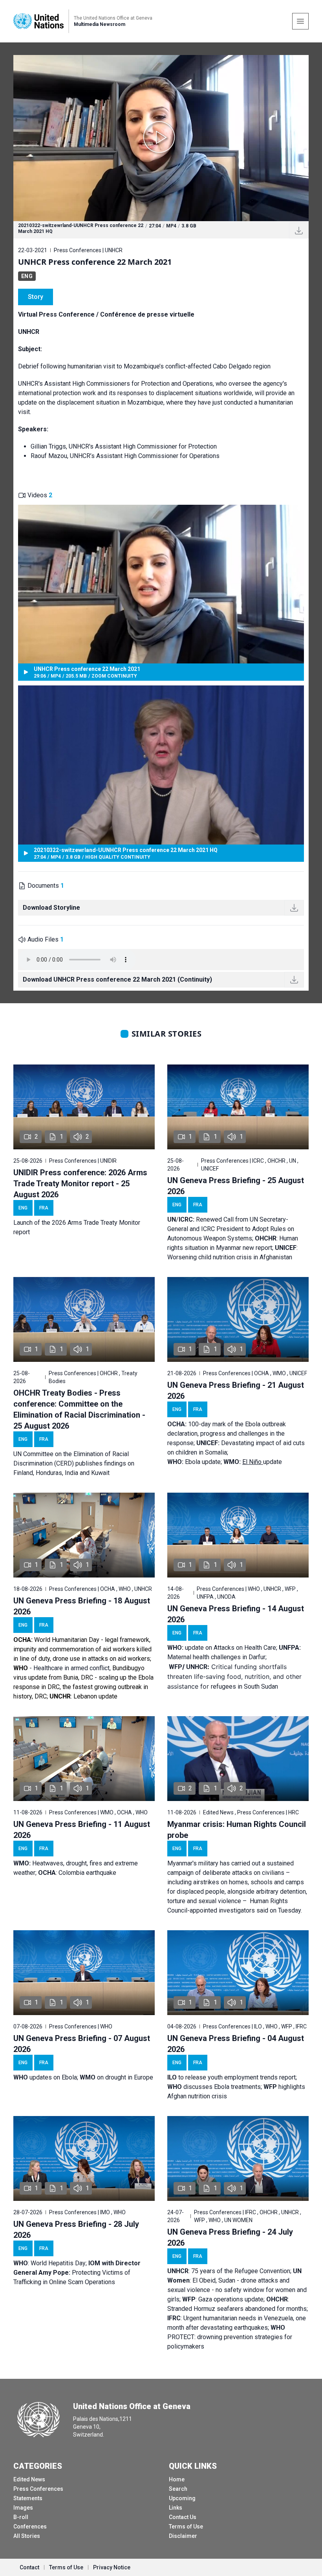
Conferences (30, 2527)
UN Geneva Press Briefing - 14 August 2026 (236, 1614)
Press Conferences (38, 2489)
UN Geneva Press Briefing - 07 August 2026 (82, 2044)
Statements (28, 2498)
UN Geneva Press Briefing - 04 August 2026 (236, 2044)
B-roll (21, 2517)
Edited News (29, 2479)
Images (23, 2508)
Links (176, 2508)
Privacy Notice (112, 2567)
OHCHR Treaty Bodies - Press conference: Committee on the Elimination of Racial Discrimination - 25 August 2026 (79, 1409)
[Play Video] (161, 138)
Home (177, 2479)
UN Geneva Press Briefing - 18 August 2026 (82, 1606)
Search (178, 2489)
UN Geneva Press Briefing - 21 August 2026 (236, 1391)
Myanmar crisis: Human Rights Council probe (237, 1830)
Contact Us (183, 2517)
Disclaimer (183, 2536)
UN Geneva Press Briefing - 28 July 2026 (76, 2230)
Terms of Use (186, 2527)
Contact (29, 2567)
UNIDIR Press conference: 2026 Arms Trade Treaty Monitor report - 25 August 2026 (80, 1184)
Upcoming (182, 2498)
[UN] (38, 21)
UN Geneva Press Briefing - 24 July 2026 (230, 2237)
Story (36, 297)
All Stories (27, 2536)
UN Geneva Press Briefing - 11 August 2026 (82, 1830)
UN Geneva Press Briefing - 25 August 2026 (236, 1186)
